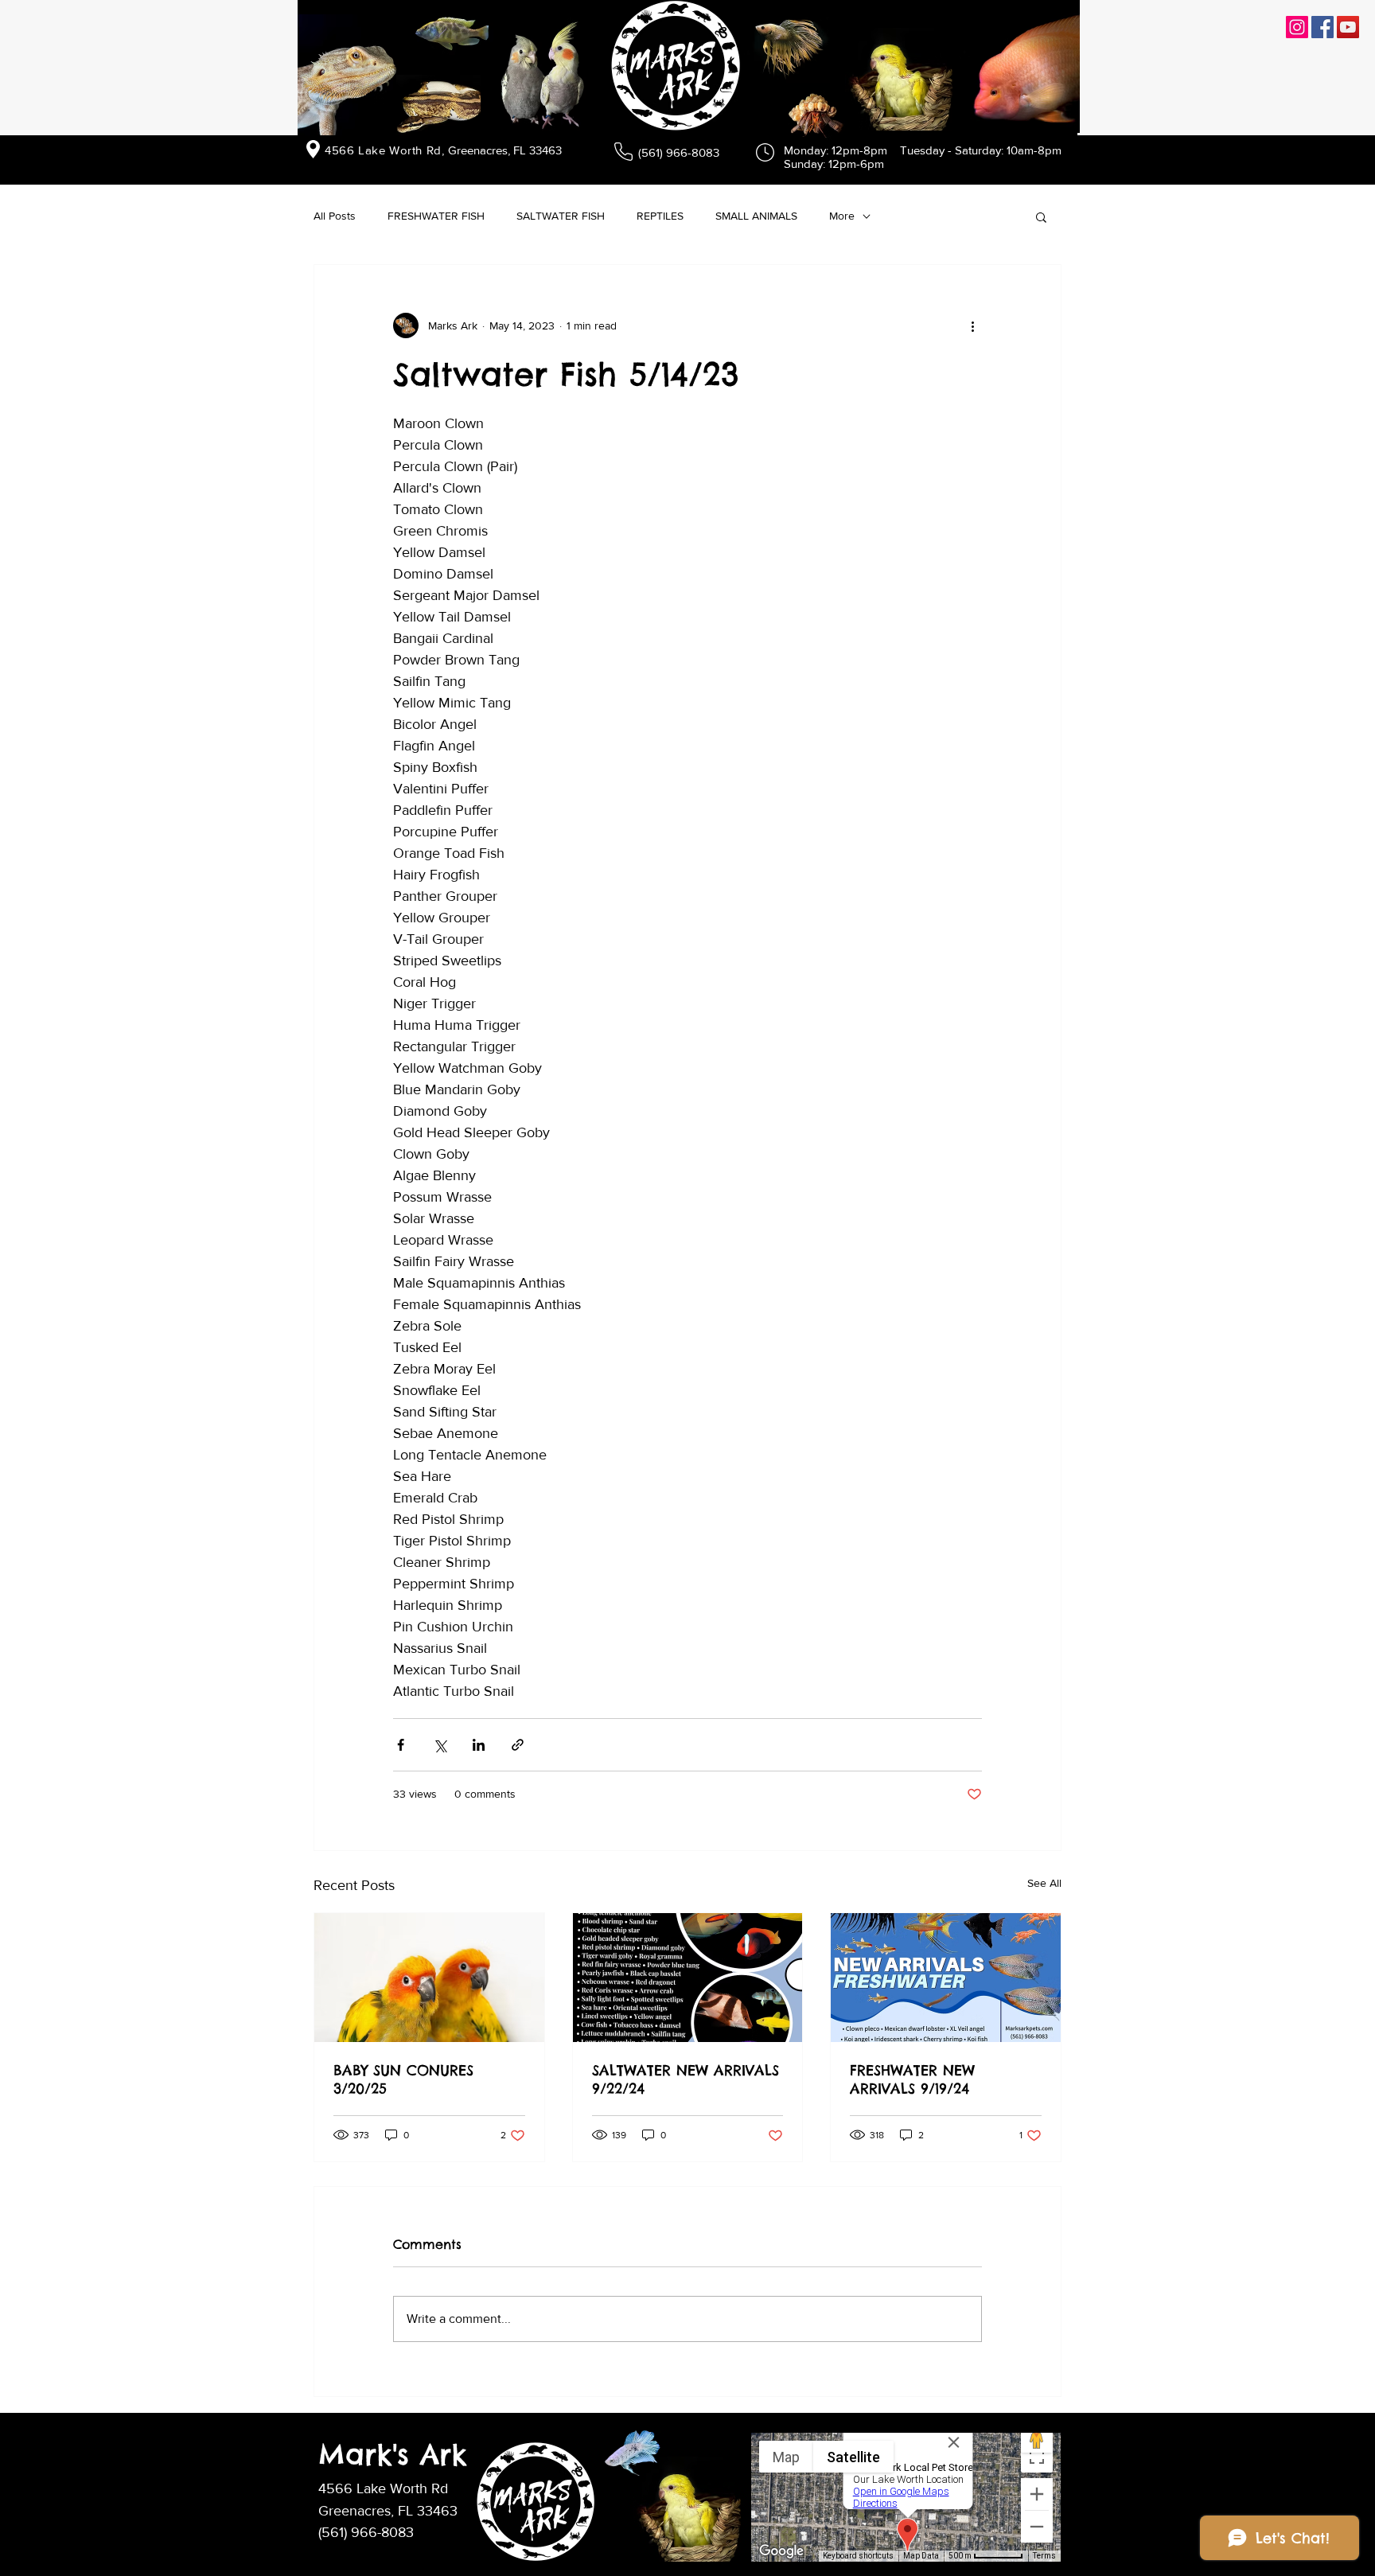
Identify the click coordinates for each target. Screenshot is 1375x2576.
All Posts (335, 216)
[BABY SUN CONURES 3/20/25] (429, 1978)
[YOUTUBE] (1348, 27)
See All (1044, 1883)
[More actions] (972, 325)
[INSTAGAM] (1297, 27)
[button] (1041, 216)
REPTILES (660, 216)
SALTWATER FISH (561, 216)
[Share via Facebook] (401, 1745)
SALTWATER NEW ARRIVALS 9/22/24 (686, 2079)
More (842, 216)
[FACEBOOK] (1322, 27)
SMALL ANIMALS (756, 216)
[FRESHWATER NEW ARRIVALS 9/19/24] (946, 1978)
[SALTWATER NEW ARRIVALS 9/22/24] (688, 1978)
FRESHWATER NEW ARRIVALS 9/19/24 (912, 2079)
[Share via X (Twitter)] (440, 1745)
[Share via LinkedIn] (479, 1745)
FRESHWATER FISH (436, 216)
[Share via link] (518, 1745)
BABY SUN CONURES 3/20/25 (403, 2079)
